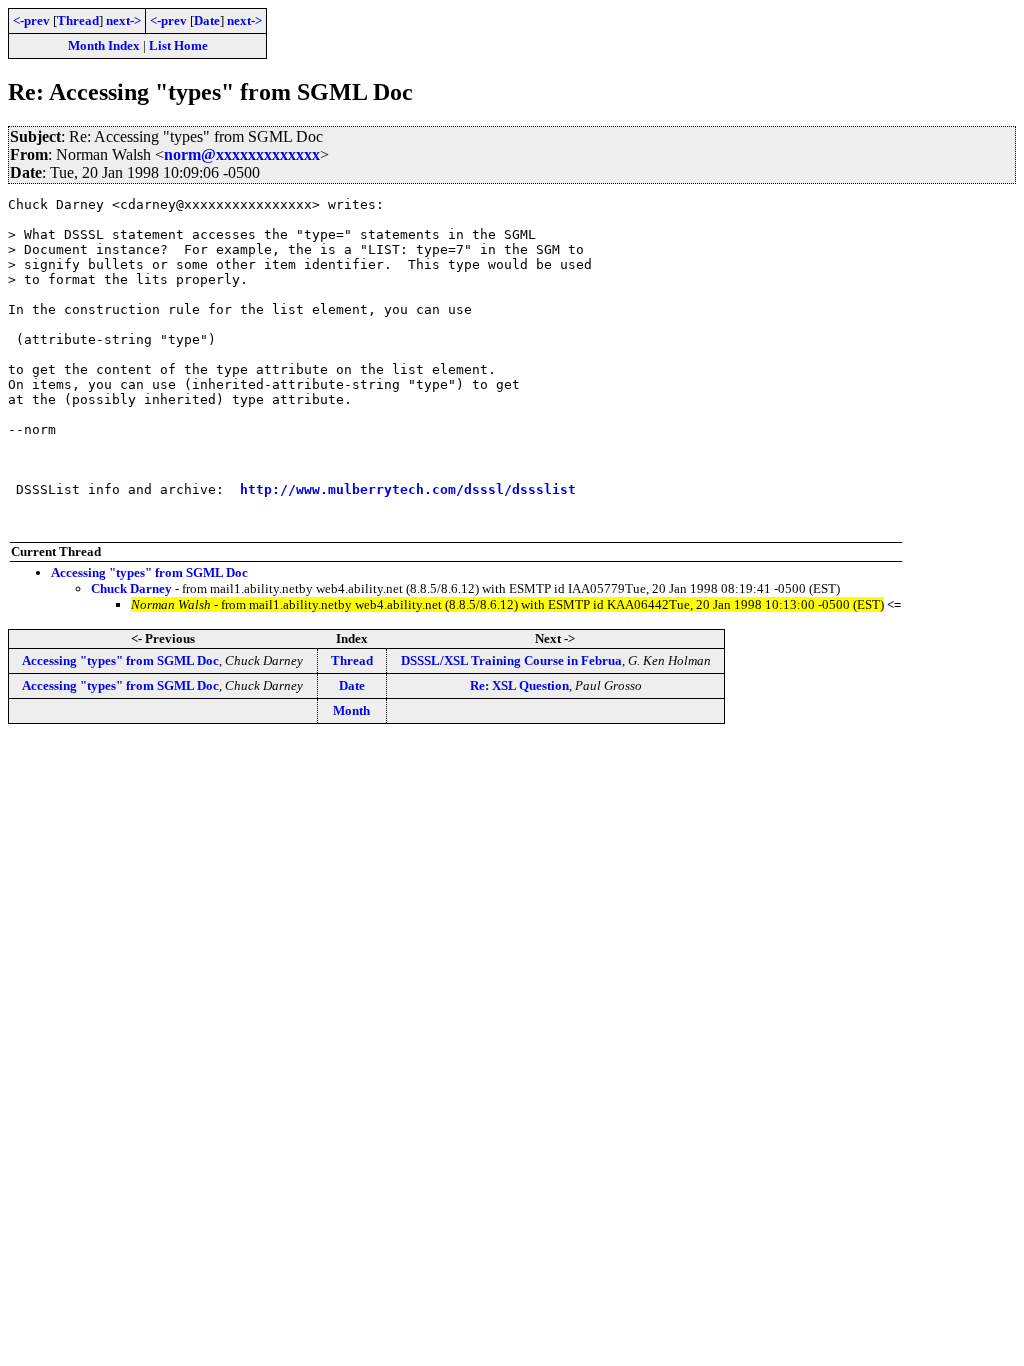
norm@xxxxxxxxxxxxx (242, 154)
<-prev (31, 20)
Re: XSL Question (519, 685)
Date (207, 20)
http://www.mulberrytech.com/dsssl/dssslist (408, 489)
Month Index (104, 45)
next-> (123, 20)
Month (351, 710)
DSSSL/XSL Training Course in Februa (511, 660)
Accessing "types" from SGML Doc (149, 572)
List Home (178, 45)
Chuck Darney (131, 588)
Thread (78, 20)
